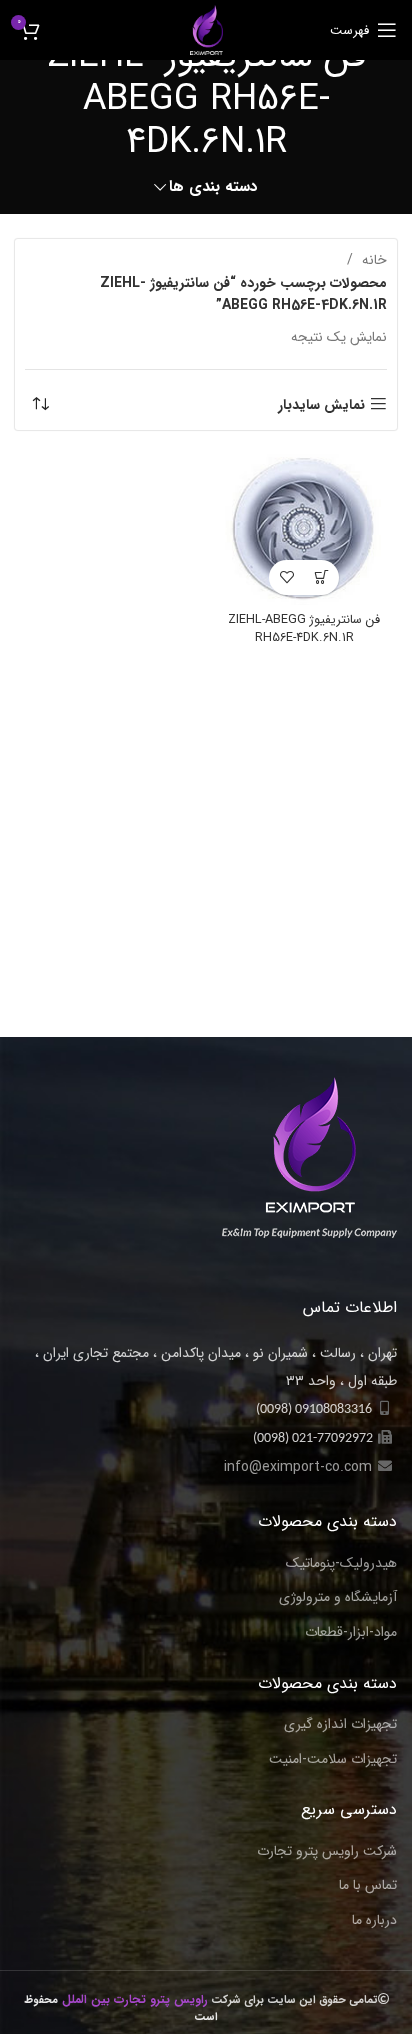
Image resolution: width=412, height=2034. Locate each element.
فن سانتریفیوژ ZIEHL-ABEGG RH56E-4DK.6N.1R (304, 629)
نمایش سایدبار (321, 404)
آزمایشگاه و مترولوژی (338, 1598)
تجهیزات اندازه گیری (340, 1725)
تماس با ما (368, 1886)
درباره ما (374, 1921)
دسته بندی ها (213, 187)
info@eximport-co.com (298, 1467)
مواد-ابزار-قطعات (351, 1633)
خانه (372, 260)
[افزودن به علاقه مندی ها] (286, 577)
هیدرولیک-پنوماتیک (341, 1564)
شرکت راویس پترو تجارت (327, 1852)
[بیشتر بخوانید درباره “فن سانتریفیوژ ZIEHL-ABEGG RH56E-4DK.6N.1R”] (321, 577)
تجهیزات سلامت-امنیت (333, 1760)
